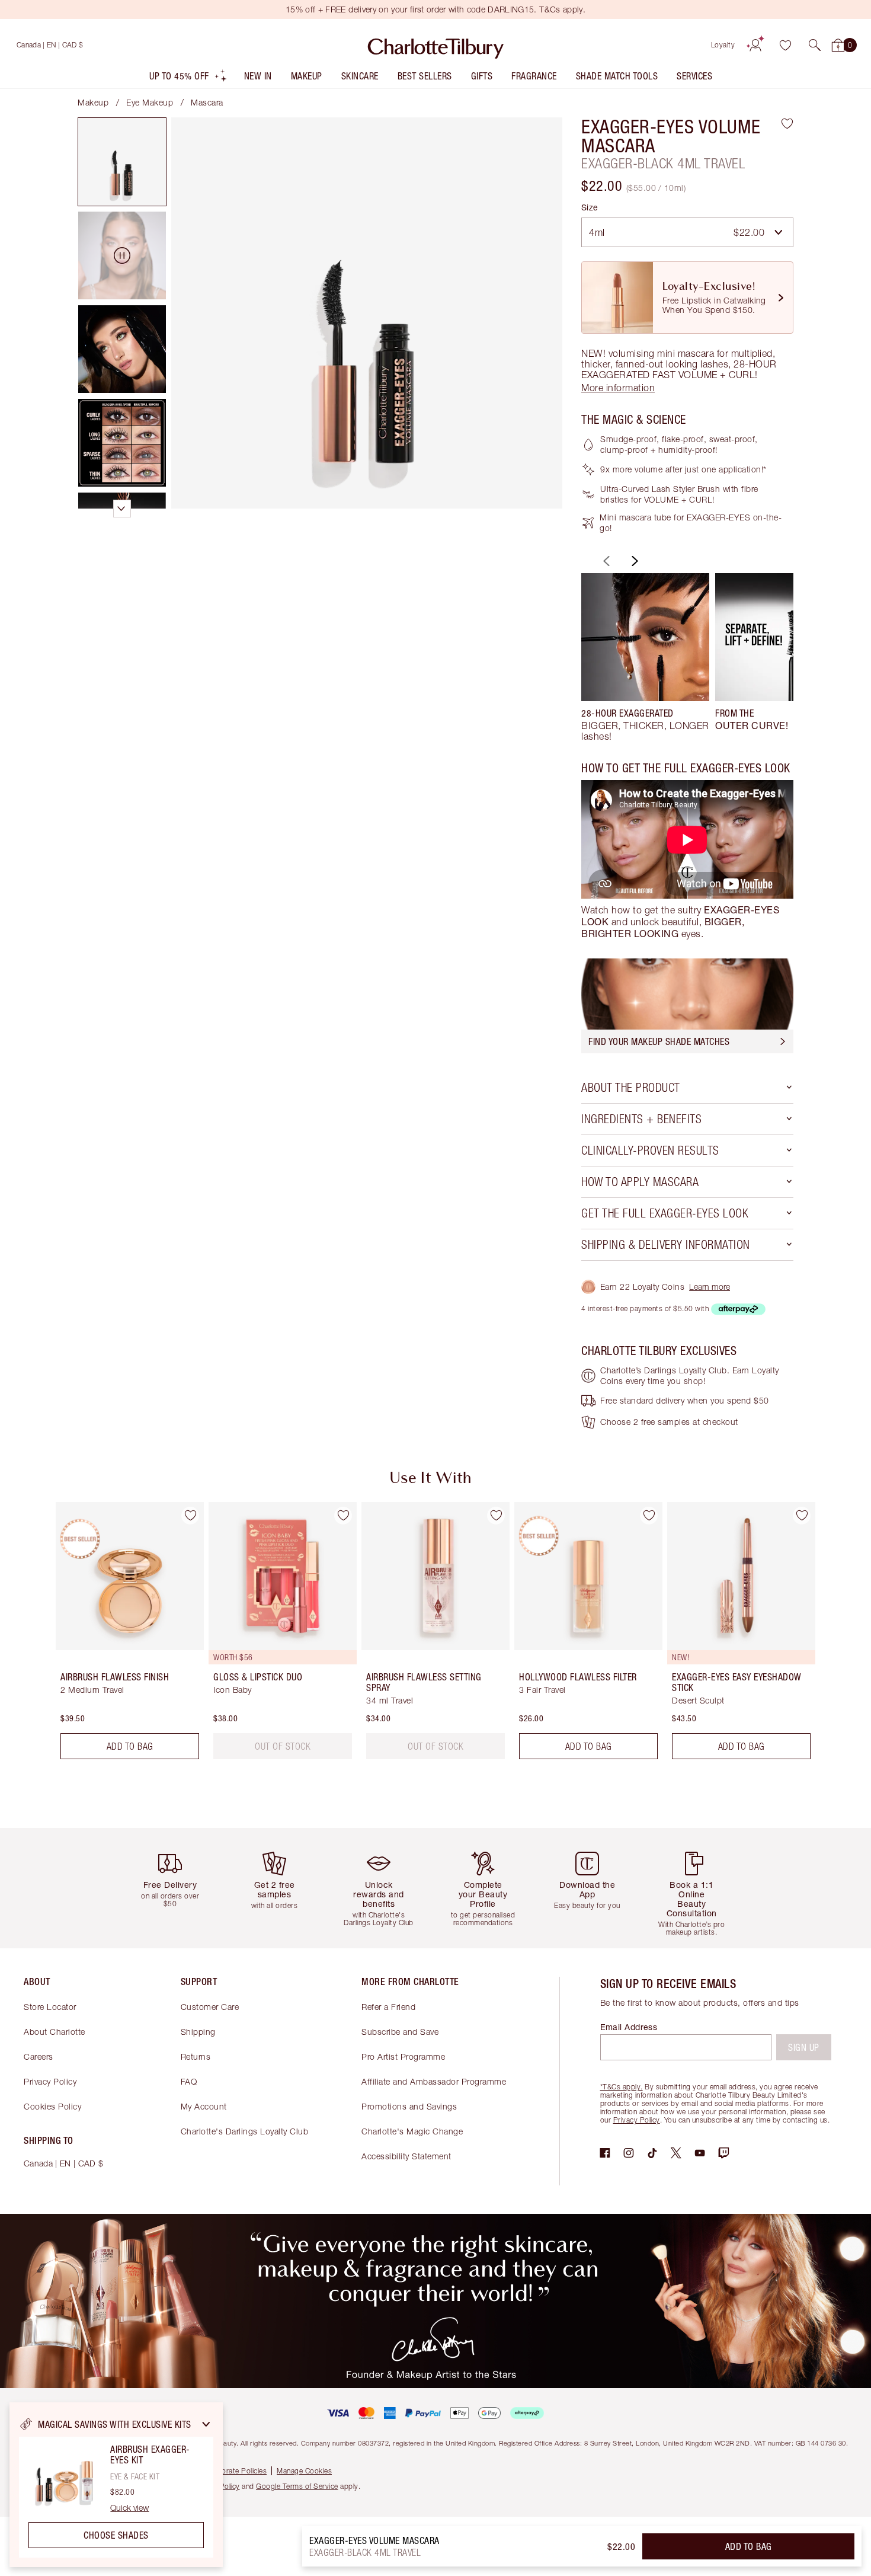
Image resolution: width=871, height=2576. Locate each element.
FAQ (189, 2081)
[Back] (605, 561)
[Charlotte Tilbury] (436, 45)
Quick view (129, 2508)
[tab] (122, 162)
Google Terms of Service (297, 2486)
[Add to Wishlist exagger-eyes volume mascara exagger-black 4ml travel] (787, 123)
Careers (39, 2056)
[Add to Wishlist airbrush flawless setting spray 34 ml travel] (496, 1516)
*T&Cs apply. (622, 2087)
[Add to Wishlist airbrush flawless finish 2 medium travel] (190, 1516)
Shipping (198, 2032)
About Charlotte (55, 2032)
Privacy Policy (50, 2081)
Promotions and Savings (409, 2106)
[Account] (755, 45)
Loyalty (723, 45)
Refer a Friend (388, 2007)
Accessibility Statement (406, 2156)
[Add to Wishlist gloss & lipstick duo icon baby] (343, 1516)
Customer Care (210, 2007)
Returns (196, 2056)
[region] (116, 2485)
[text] (283, 1746)
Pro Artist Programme (403, 2056)
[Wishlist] (785, 45)
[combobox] (687, 232)
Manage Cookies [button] (304, 2471)
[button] (815, 45)
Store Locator (50, 2007)
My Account (204, 2106)
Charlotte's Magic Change (412, 2131)
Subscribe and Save (400, 2032)
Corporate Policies (236, 2471)
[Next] (633, 561)
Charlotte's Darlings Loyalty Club (245, 2131)
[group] (645, 657)
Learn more (710, 1287)
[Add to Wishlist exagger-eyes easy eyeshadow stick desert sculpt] (802, 1516)
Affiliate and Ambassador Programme (434, 2081)
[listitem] (188, 79)
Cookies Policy (52, 2106)
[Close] (206, 2424)
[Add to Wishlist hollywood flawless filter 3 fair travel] (649, 1516)
